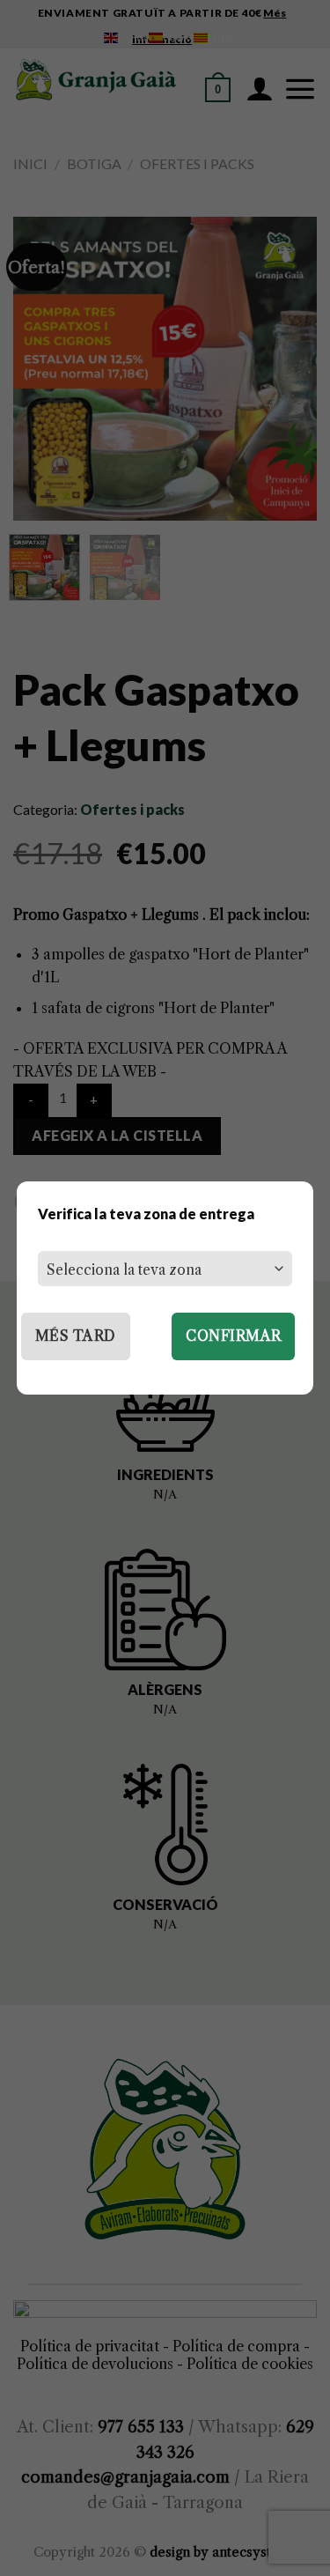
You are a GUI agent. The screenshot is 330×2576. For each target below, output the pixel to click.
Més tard (76, 1336)
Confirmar (233, 1336)
